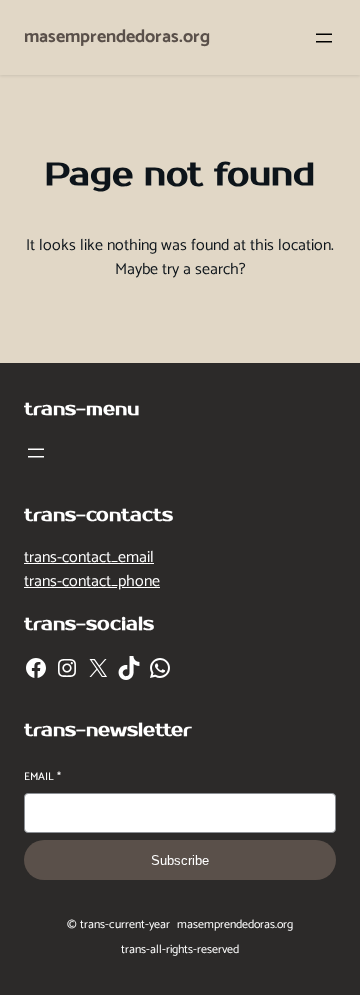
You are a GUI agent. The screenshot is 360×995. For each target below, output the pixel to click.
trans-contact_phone (92, 581)
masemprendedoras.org (117, 37)
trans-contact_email (89, 557)
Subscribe (180, 860)
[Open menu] (324, 38)
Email (42, 777)
